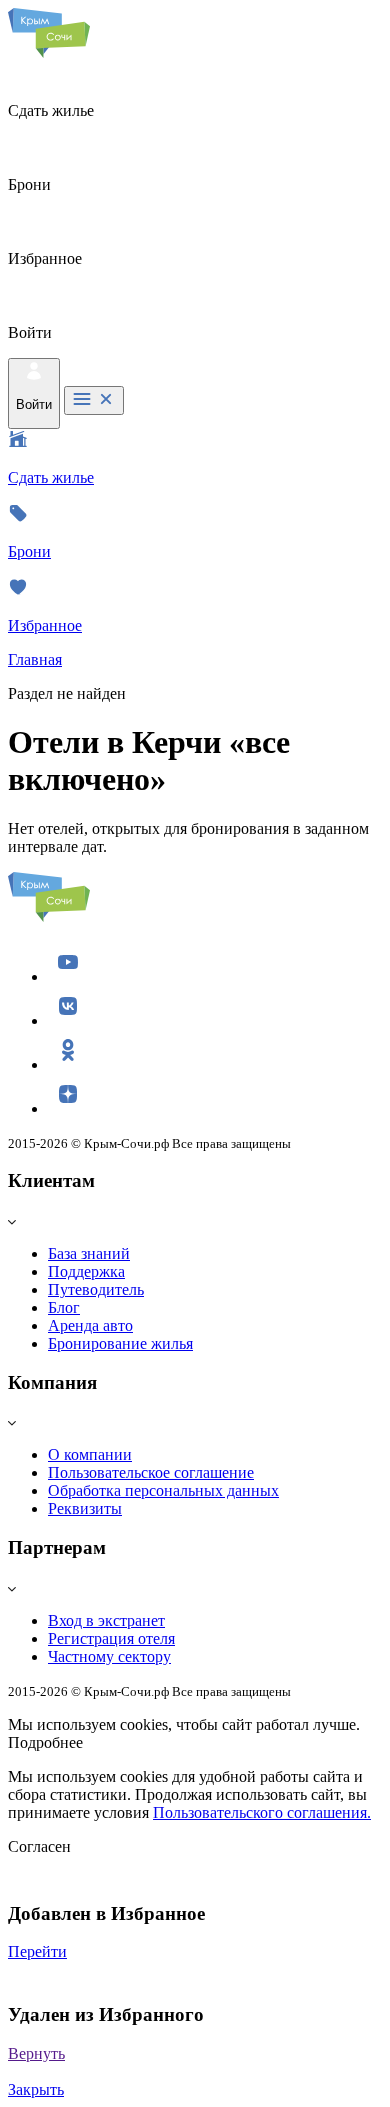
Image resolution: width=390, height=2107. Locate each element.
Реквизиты (85, 1508)
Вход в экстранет (106, 1620)
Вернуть (36, 2053)
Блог (64, 1307)
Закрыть (36, 2089)
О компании (90, 1454)
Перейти (37, 1951)
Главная (35, 659)
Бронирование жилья (120, 1343)
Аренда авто (90, 1325)
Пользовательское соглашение (151, 1472)
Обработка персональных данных (163, 1490)
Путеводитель (96, 1289)
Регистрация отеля (111, 1638)
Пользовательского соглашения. (262, 1812)
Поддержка (86, 1271)
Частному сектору (109, 1656)
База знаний (89, 1253)
